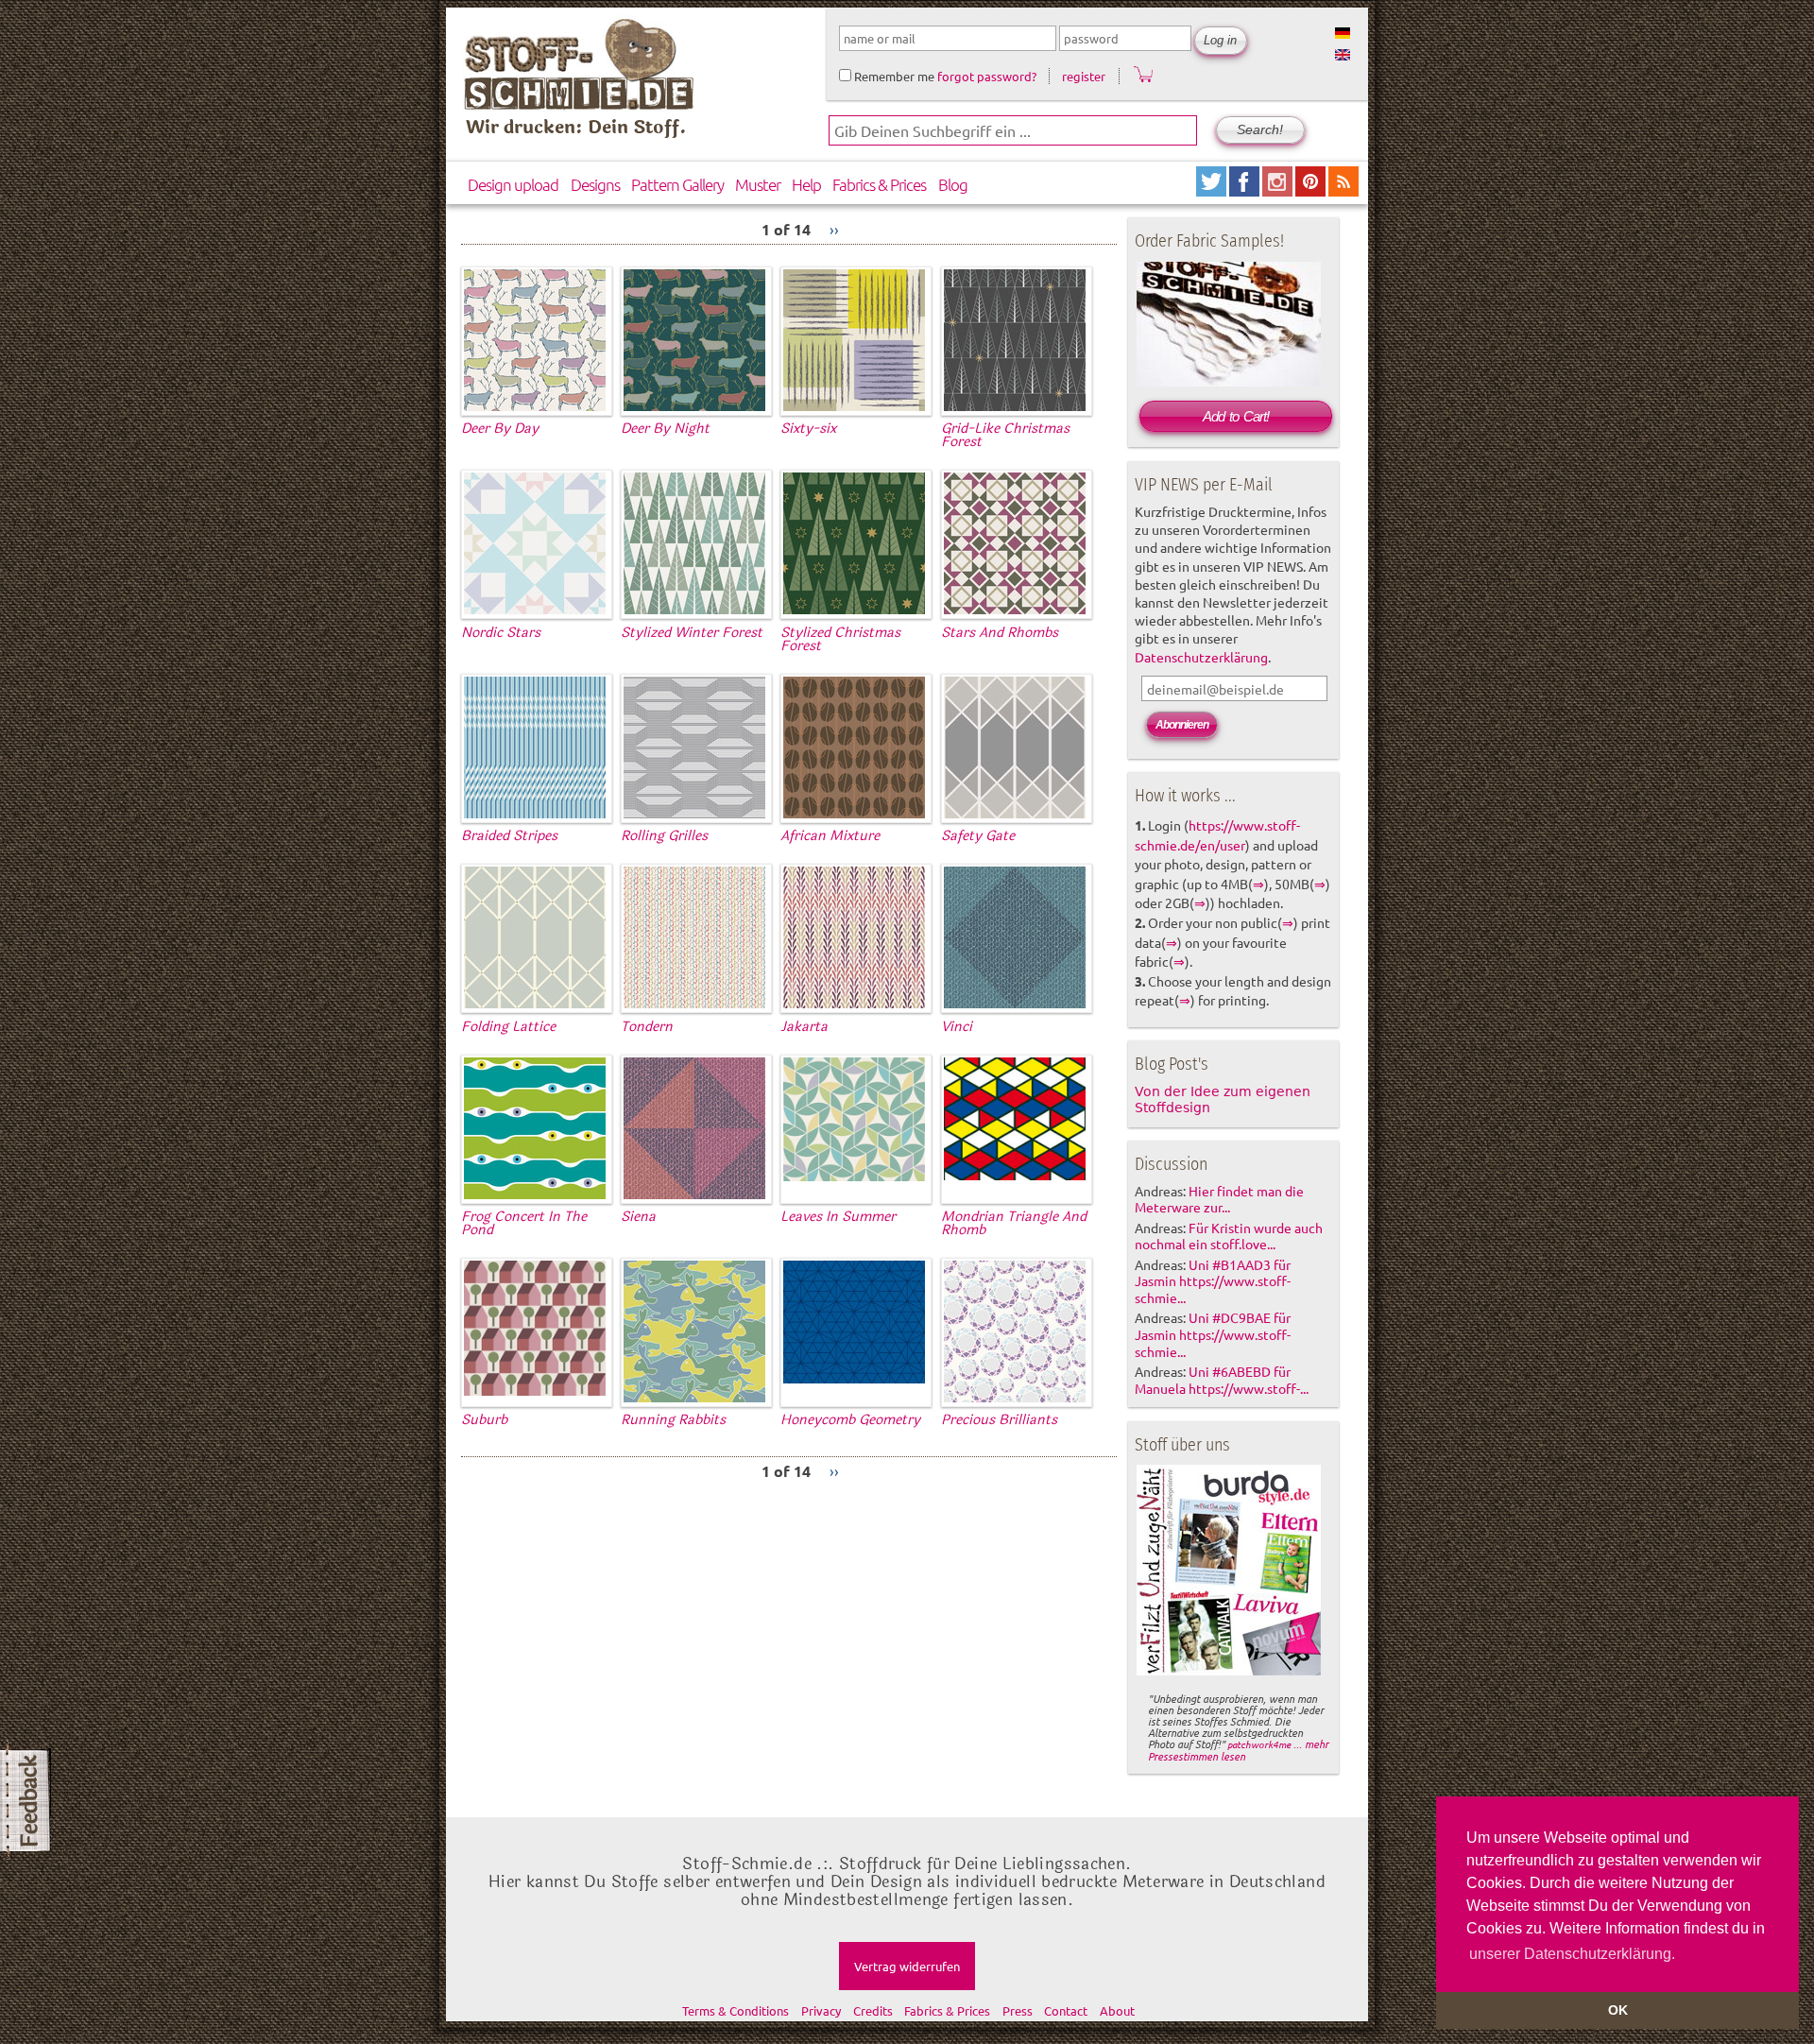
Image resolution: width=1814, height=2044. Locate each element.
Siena (638, 1217)
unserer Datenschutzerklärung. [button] (1572, 1954)
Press (1018, 2010)
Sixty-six (808, 429)
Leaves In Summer (838, 1217)
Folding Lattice (508, 1027)
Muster (758, 184)
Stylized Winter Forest (692, 633)
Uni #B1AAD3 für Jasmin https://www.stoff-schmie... (1213, 1281)
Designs (595, 184)
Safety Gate (978, 836)
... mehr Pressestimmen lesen (1238, 1750)
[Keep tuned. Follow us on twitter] (1213, 189)
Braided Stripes (509, 836)
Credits (873, 2010)
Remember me (893, 76)
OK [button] (1618, 2010)
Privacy (821, 2010)
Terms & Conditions (736, 2010)
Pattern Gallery (677, 184)
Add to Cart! (1236, 416)
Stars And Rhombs (1000, 633)
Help (806, 184)
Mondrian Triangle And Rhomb (1014, 1223)
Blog (953, 184)
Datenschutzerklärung (1201, 657)
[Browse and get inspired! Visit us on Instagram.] (1279, 189)
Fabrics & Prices (879, 184)
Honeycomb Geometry (850, 1420)
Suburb (484, 1420)
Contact (1066, 2010)
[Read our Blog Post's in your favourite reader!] (1343, 189)
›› (834, 229)
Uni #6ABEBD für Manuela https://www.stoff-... (1222, 1380)
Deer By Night (665, 429)
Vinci (957, 1027)
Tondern (647, 1027)
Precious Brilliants (999, 1420)
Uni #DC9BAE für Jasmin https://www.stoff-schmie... (1213, 1334)
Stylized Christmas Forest (840, 639)
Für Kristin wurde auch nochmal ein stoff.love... (1229, 1236)
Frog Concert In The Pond (524, 1223)
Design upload (513, 184)
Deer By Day (500, 429)
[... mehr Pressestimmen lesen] (1229, 1672)
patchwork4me (1259, 1744)
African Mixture (830, 836)
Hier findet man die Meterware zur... (1219, 1199)
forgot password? (987, 76)
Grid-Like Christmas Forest (1005, 435)
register (1084, 76)
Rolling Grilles (664, 836)
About (1117, 2010)
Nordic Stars (501, 633)
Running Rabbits (673, 1420)
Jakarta (804, 1027)
